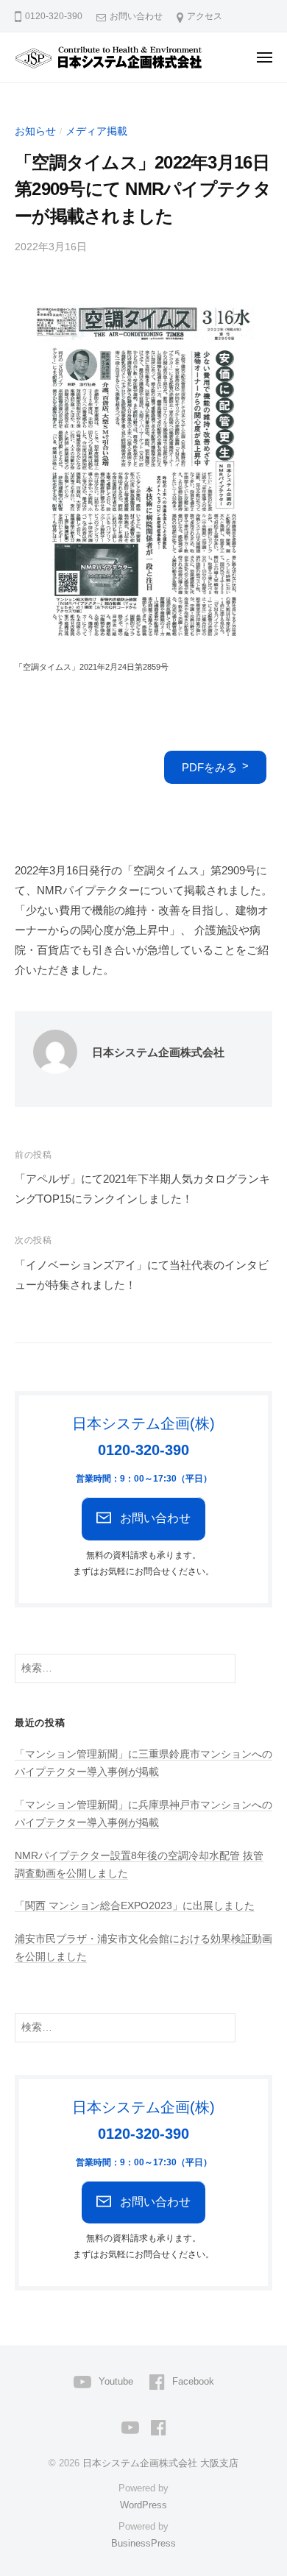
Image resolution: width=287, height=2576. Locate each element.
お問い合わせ (136, 16)
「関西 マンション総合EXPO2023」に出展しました (135, 1906)
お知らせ (35, 131)
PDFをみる (209, 767)
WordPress (143, 2505)
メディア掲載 (96, 131)
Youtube (116, 2381)
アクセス (205, 16)
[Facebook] (159, 2427)
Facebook (193, 2381)
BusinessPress (143, 2543)
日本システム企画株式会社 (158, 1052)
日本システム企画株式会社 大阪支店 (160, 2463)
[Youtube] (130, 2427)
